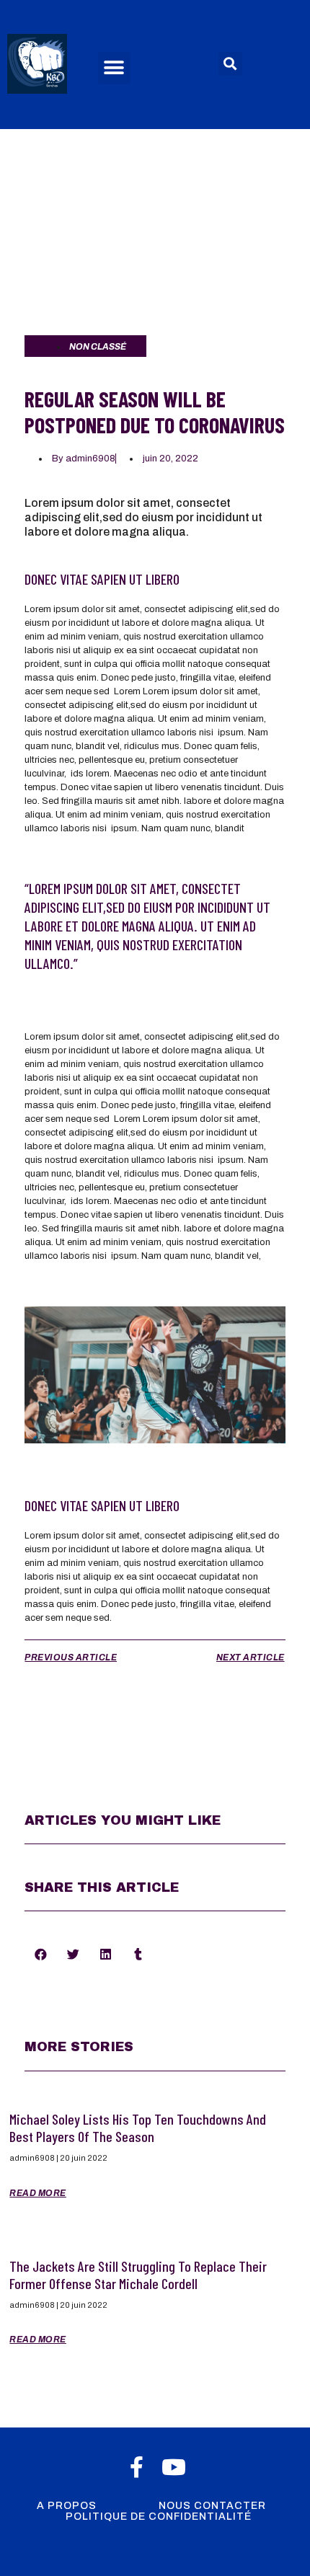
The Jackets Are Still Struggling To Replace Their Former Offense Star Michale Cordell (138, 2275)
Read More (38, 2193)
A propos (67, 2506)
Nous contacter (212, 2506)
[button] (114, 68)
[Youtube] (174, 2467)
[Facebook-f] (136, 2467)
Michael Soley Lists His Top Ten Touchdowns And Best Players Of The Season (138, 2128)
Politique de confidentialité (159, 2517)
